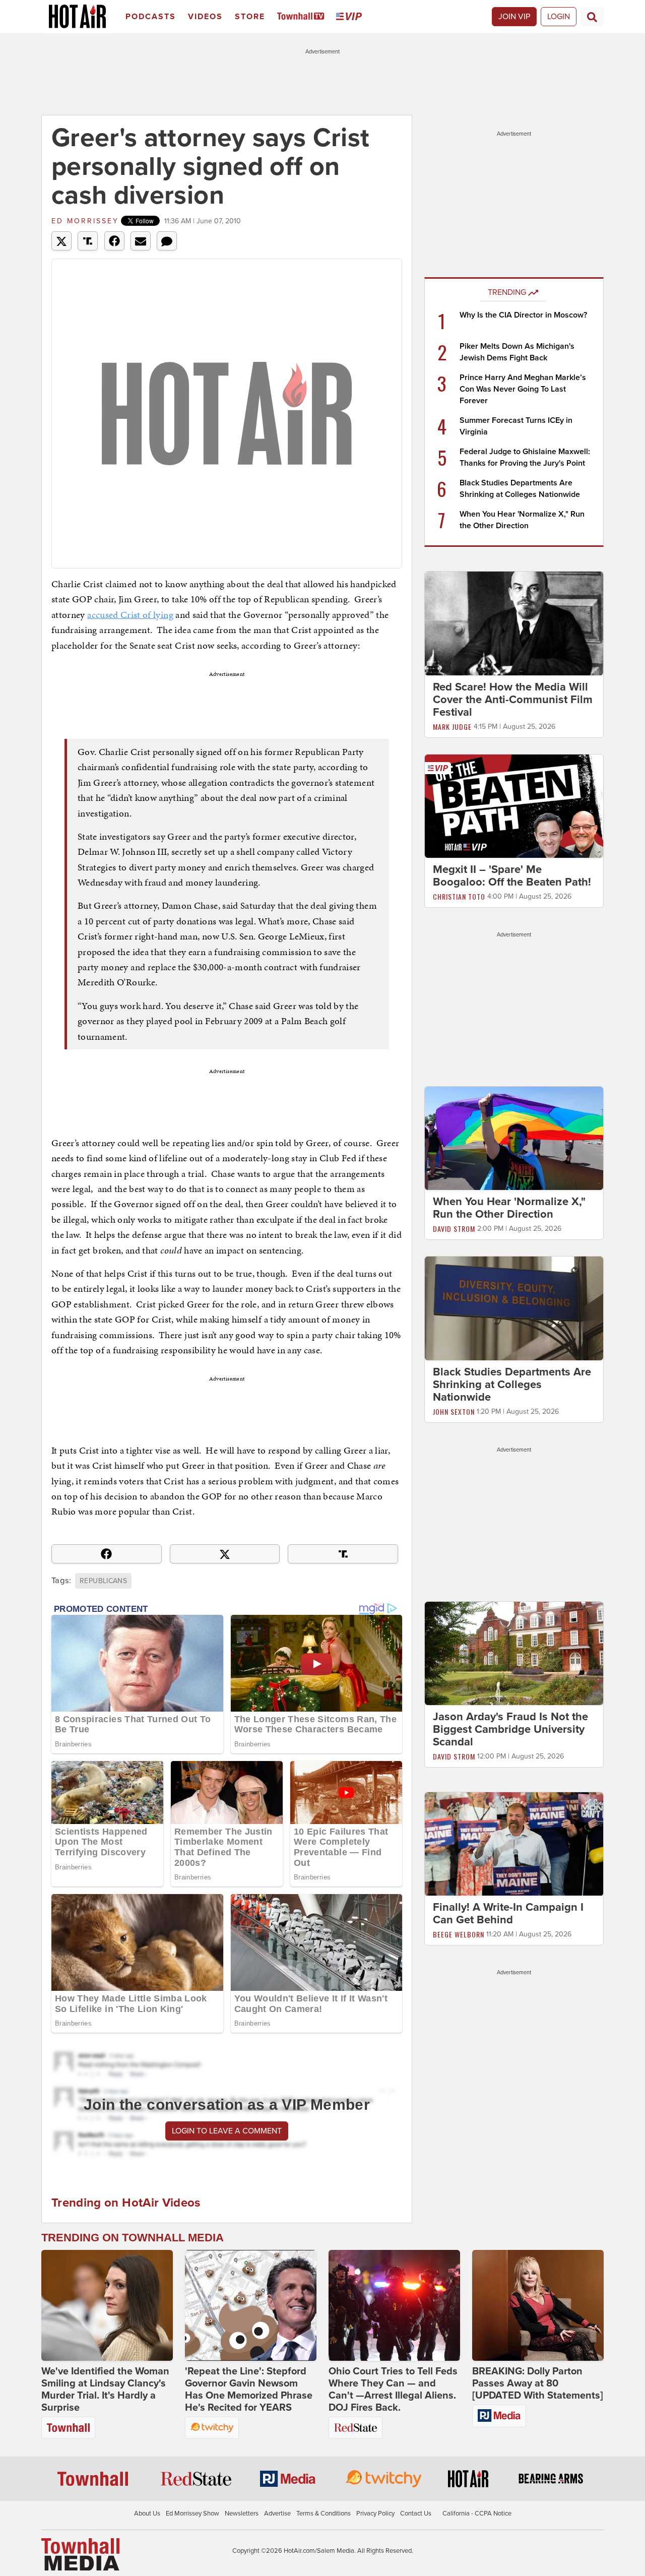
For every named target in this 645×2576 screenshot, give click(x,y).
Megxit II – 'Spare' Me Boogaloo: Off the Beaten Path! (512, 876)
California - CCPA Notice (477, 2514)
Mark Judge (452, 727)
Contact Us (416, 2514)
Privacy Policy (375, 2514)
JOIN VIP (514, 17)
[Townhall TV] (303, 17)
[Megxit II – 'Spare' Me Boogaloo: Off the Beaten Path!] (514, 805)
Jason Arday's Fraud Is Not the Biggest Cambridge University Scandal (510, 1729)
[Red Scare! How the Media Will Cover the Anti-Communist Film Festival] (514, 623)
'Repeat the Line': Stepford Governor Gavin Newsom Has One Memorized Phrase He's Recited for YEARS (249, 2390)
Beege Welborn (459, 1935)
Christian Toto (459, 896)
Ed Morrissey (85, 221)
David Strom (454, 1229)
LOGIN (559, 17)
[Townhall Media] (80, 2554)
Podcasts (151, 17)
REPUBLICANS (103, 1581)
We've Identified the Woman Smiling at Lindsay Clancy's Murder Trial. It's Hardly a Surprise (105, 2390)
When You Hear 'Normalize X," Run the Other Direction (509, 1208)
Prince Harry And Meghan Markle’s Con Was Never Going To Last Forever (523, 389)
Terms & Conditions (324, 2514)
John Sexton (454, 1411)
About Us (147, 2514)
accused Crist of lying (130, 615)
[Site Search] (592, 17)
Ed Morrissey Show (192, 2514)
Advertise (277, 2514)
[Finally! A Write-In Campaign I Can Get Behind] (514, 1844)
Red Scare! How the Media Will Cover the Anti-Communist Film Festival (513, 700)
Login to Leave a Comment (227, 2131)
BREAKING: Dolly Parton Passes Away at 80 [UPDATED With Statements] (538, 2383)
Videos (205, 17)
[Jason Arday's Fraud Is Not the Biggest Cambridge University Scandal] (514, 1653)
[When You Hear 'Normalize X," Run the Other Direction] (514, 1138)
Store (250, 17)
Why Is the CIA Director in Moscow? (523, 315)
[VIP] (351, 17)
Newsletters (242, 2514)
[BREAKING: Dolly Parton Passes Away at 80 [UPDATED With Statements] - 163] (538, 2305)
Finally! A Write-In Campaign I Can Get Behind (508, 1914)
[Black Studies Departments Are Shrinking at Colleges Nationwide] (514, 1308)
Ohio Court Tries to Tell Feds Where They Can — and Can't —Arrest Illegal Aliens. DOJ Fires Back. (393, 2390)
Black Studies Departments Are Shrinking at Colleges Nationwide (512, 1385)
